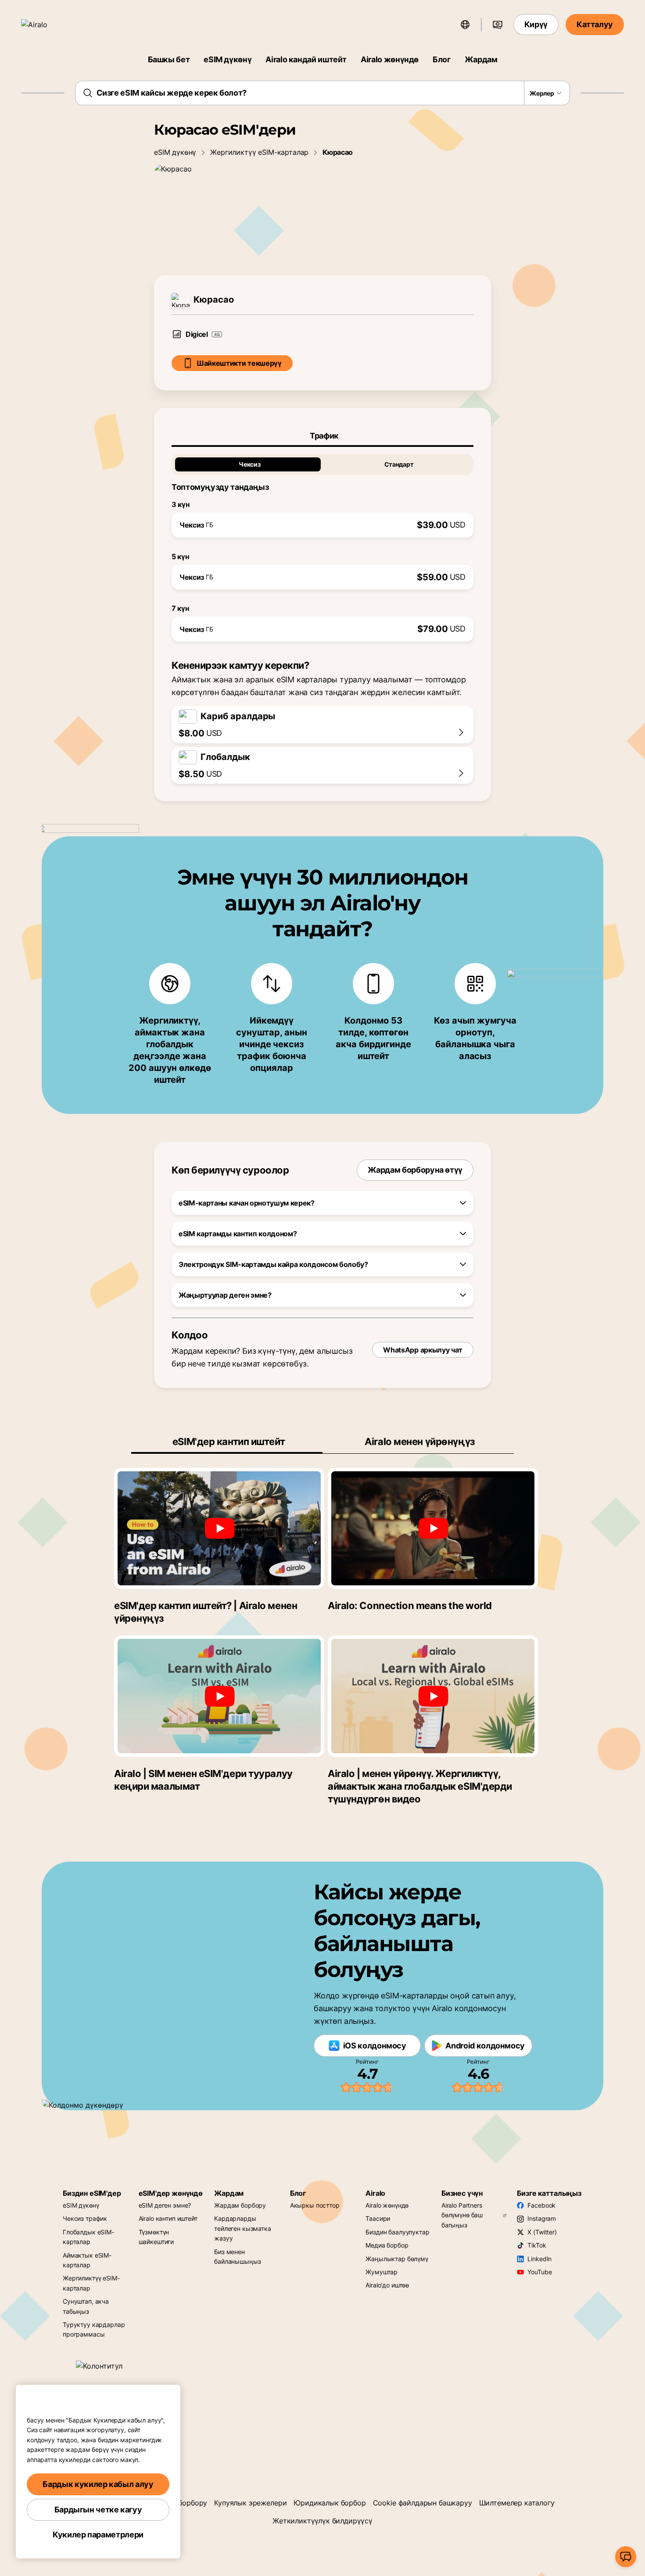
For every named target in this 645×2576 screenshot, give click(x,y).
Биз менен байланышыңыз (237, 2257)
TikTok (537, 2245)
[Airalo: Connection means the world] (433, 1528)
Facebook (541, 2205)
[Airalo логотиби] (47, 25)
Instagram (542, 2218)
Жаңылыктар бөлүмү (397, 2259)
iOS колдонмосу (375, 2046)
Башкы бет (169, 59)
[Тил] (465, 25)
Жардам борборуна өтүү (415, 1170)
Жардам (481, 59)
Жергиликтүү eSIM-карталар (259, 152)
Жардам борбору (240, 2205)
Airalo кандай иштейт (306, 59)
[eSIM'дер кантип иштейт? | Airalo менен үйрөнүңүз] (219, 1528)
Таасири (378, 2218)
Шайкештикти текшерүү (239, 363)
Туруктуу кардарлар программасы (94, 2329)
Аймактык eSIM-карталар (87, 2260)
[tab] (322, 436)
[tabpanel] (322, 544)
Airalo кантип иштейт (168, 2218)
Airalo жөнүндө (390, 59)
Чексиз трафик (85, 2218)
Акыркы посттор (315, 2205)
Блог (442, 59)
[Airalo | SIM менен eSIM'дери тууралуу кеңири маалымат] (219, 1696)
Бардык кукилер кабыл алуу (98, 2484)
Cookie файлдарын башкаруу (423, 2503)
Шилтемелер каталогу (517, 2503)
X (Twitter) (542, 2232)
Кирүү (536, 24)
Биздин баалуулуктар (397, 2232)
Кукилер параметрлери (98, 2535)
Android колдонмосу (485, 2046)
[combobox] (323, 93)
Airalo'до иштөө (387, 2285)
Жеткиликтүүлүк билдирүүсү (322, 2521)
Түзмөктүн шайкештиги (156, 2237)
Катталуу (595, 24)
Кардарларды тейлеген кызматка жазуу (243, 2228)
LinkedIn (539, 2259)
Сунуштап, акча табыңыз (86, 2306)
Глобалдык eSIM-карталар (88, 2237)
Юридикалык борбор (330, 2503)
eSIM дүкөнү (228, 59)
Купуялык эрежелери (250, 2503)
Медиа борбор (387, 2245)
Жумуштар (382, 2272)
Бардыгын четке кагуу (98, 2510)
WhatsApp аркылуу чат (423, 1350)
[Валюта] (498, 25)
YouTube (539, 2272)
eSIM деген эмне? (165, 2205)
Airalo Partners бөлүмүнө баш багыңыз (462, 2215)
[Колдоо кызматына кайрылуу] (626, 2557)
